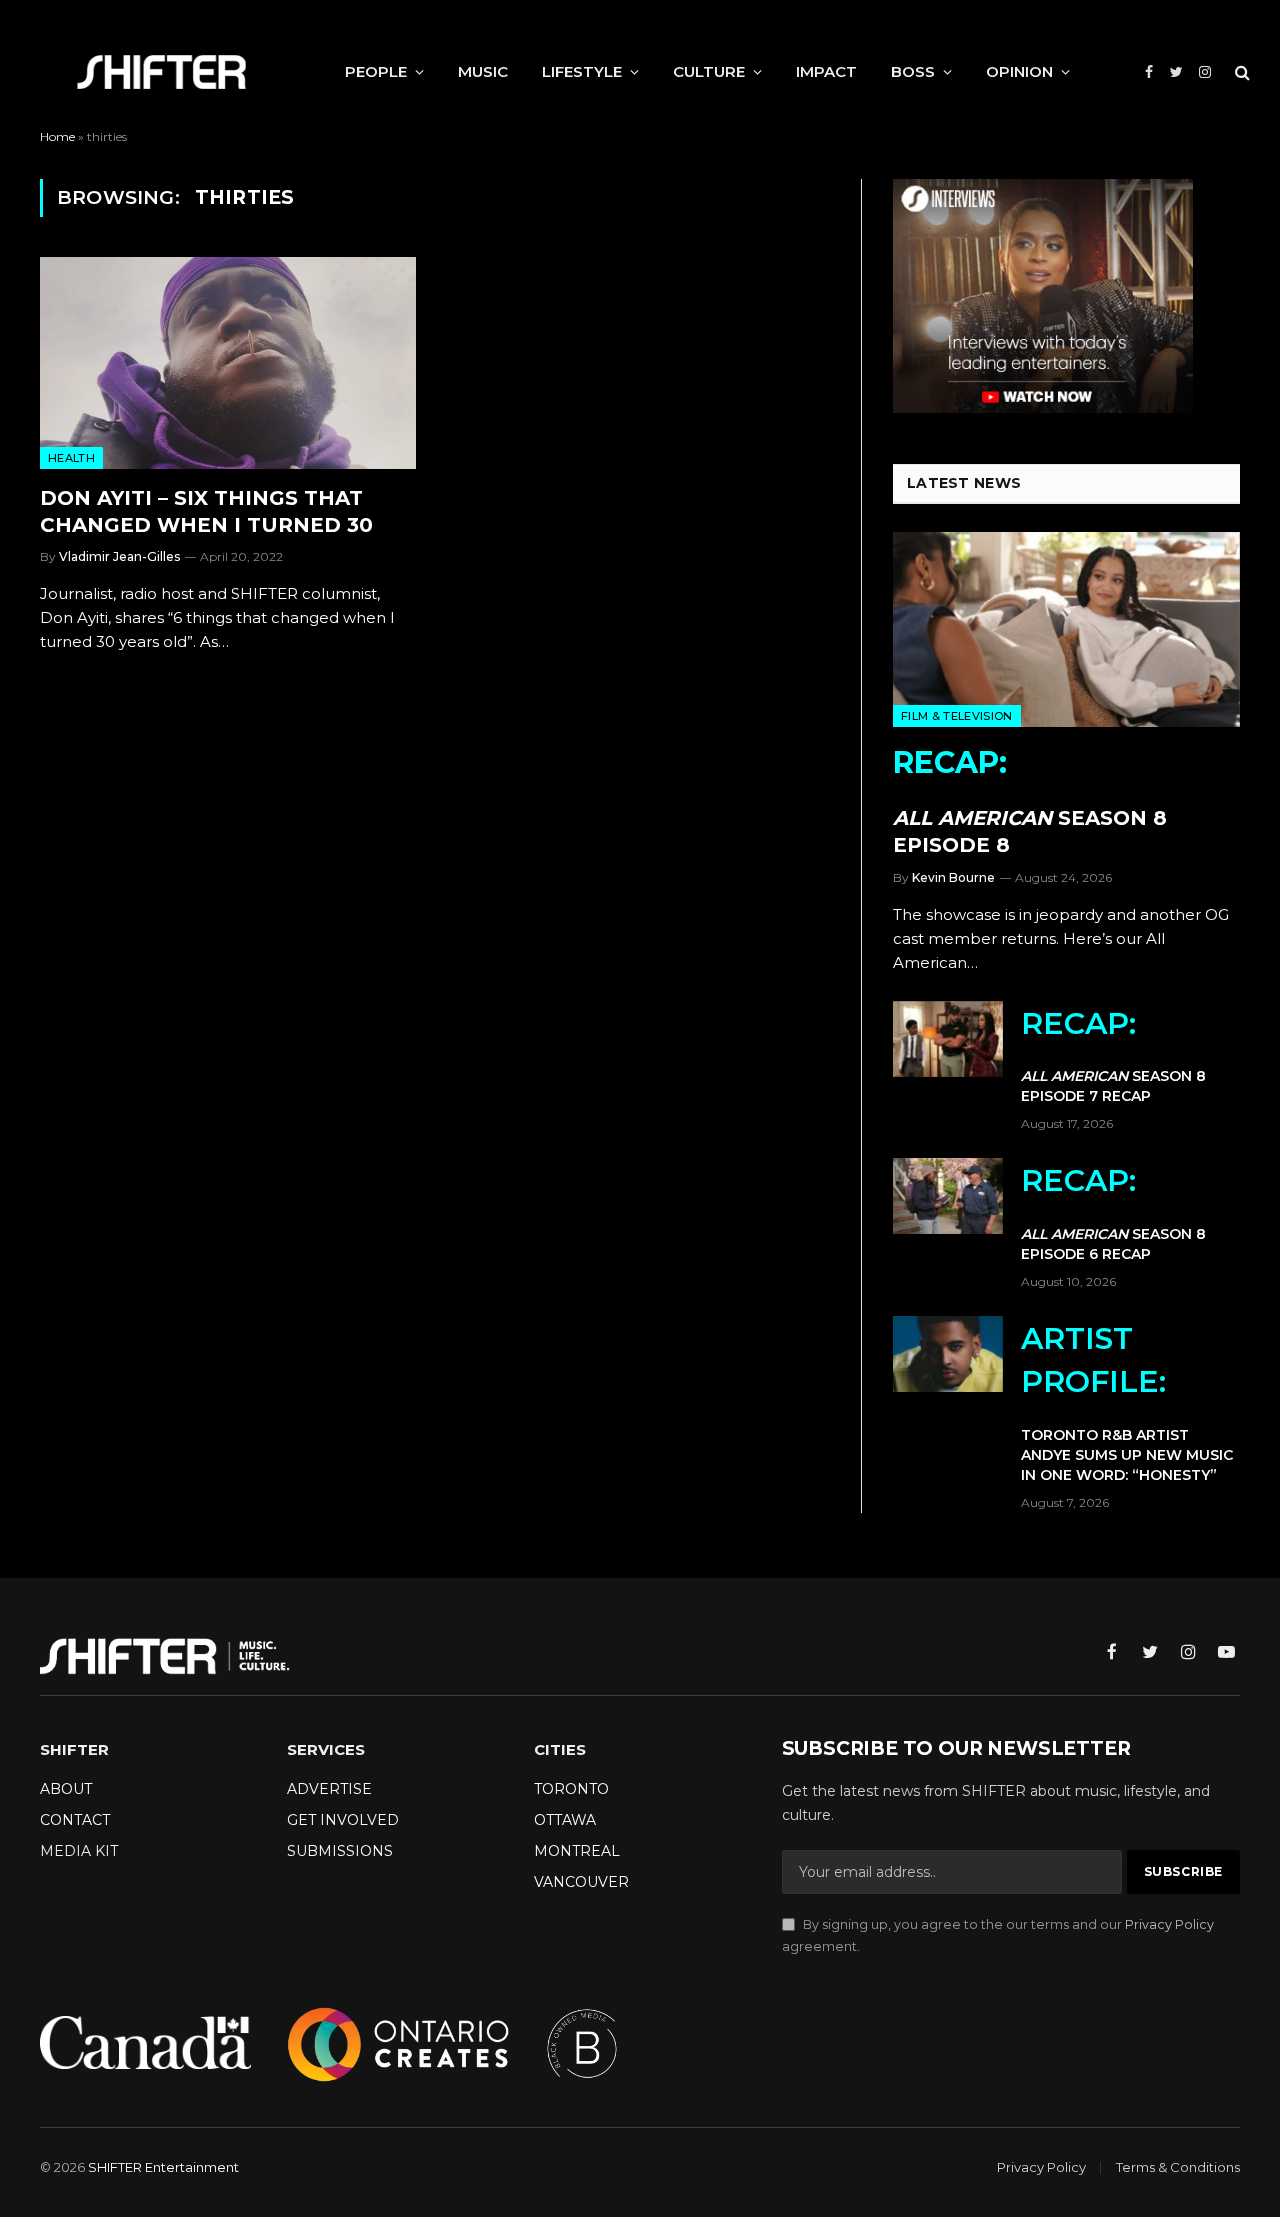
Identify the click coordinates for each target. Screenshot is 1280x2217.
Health (71, 458)
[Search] (1240, 72)
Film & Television (957, 716)
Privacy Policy (1169, 1924)
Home (57, 136)
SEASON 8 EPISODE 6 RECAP (1113, 1212)
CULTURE (709, 71)
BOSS (913, 71)
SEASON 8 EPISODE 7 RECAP (1113, 1055)
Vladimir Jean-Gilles (119, 556)
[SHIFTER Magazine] (161, 72)
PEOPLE (376, 71)
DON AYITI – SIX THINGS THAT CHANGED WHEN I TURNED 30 (206, 511)
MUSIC (483, 71)
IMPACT (826, 71)
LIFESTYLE (582, 71)
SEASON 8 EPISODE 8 (1030, 800)
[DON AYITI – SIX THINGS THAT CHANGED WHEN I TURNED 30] (228, 363)
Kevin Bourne (953, 877)
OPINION (1019, 71)
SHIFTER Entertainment (163, 2167)
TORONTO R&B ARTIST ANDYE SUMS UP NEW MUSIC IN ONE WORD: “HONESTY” (1127, 1402)
